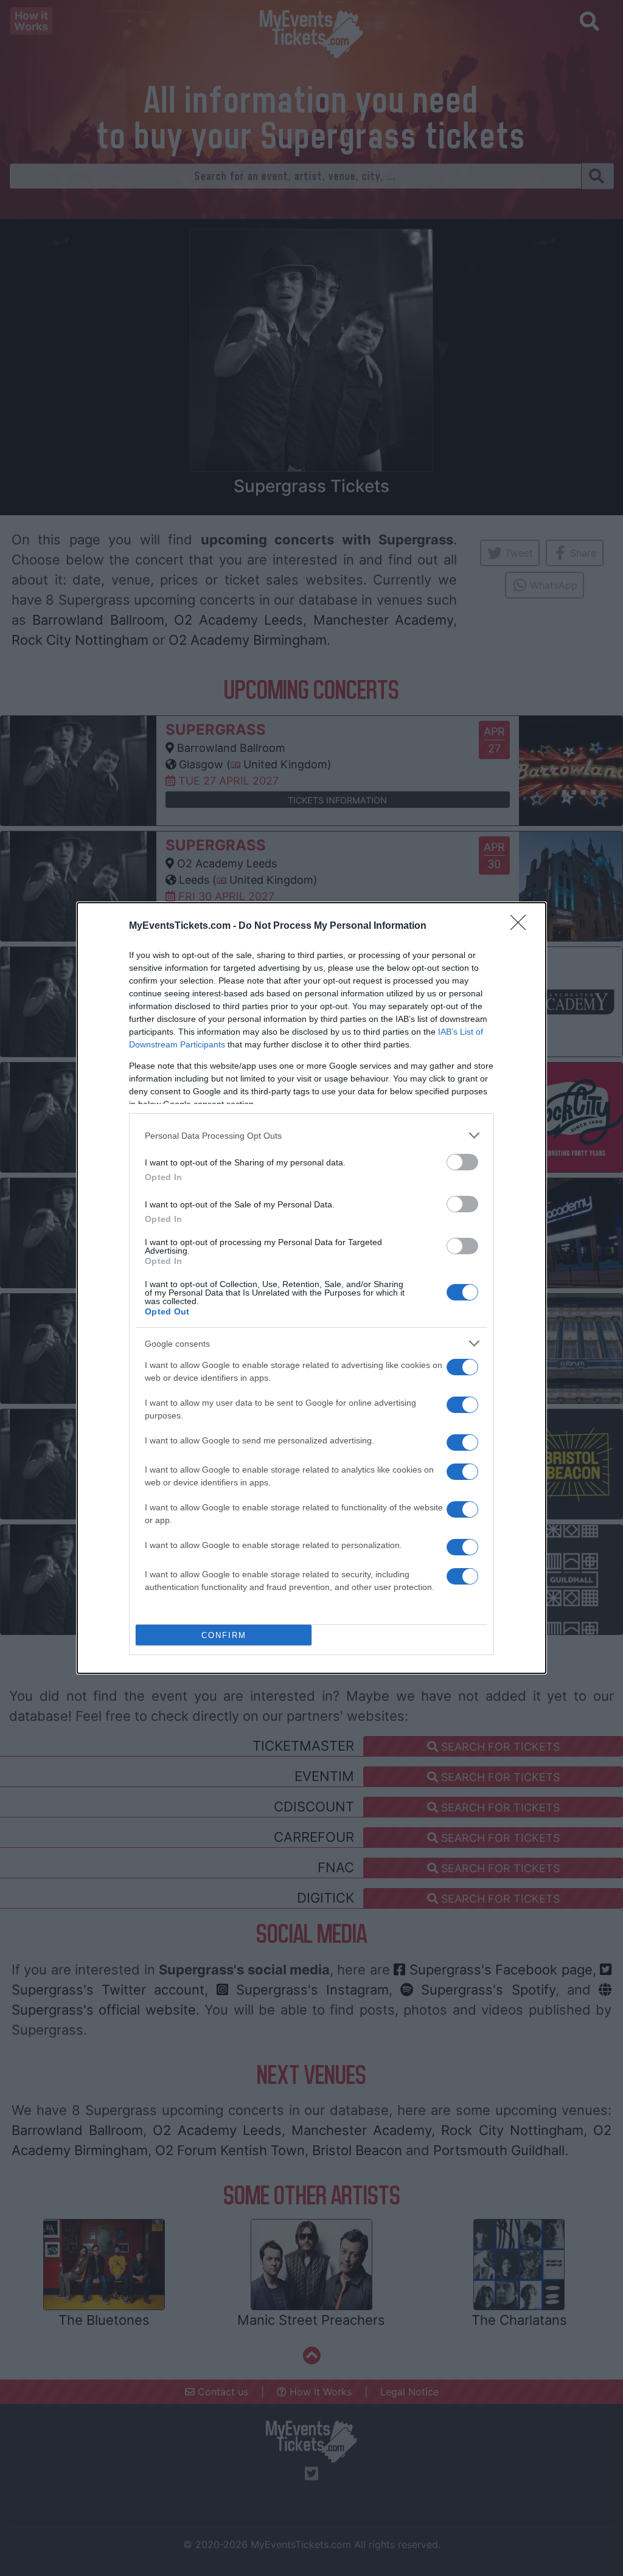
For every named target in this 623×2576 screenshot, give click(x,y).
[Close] (522, 926)
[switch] (462, 1162)
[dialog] (311, 1288)
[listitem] (311, 1135)
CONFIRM (224, 1635)
